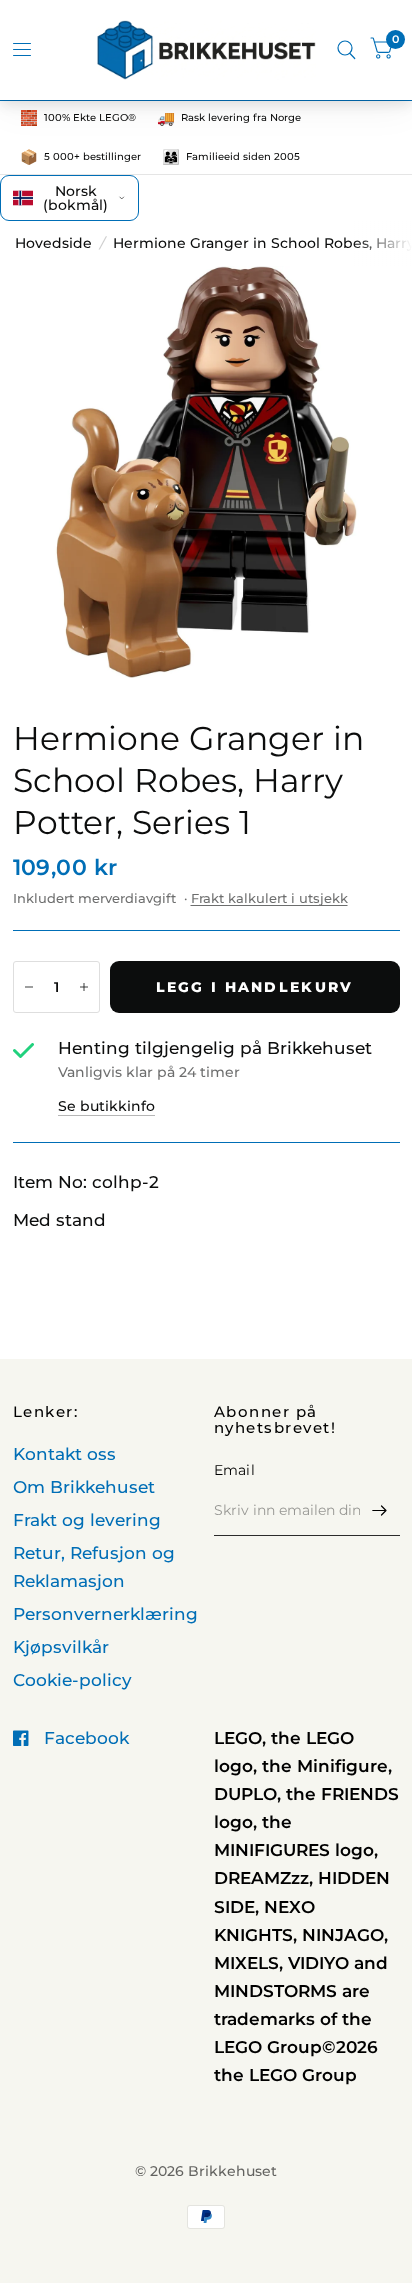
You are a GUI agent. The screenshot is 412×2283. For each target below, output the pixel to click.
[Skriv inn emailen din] (380, 1510)
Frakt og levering (87, 1520)
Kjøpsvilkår (61, 1647)
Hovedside (53, 243)
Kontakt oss (64, 1454)
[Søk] (346, 50)
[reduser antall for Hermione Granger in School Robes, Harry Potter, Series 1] (29, 987)
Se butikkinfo (106, 1106)
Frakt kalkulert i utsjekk (269, 898)
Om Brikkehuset (84, 1487)
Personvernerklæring (105, 1614)
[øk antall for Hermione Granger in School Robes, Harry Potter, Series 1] (84, 987)
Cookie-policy (72, 1680)
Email (234, 1470)
